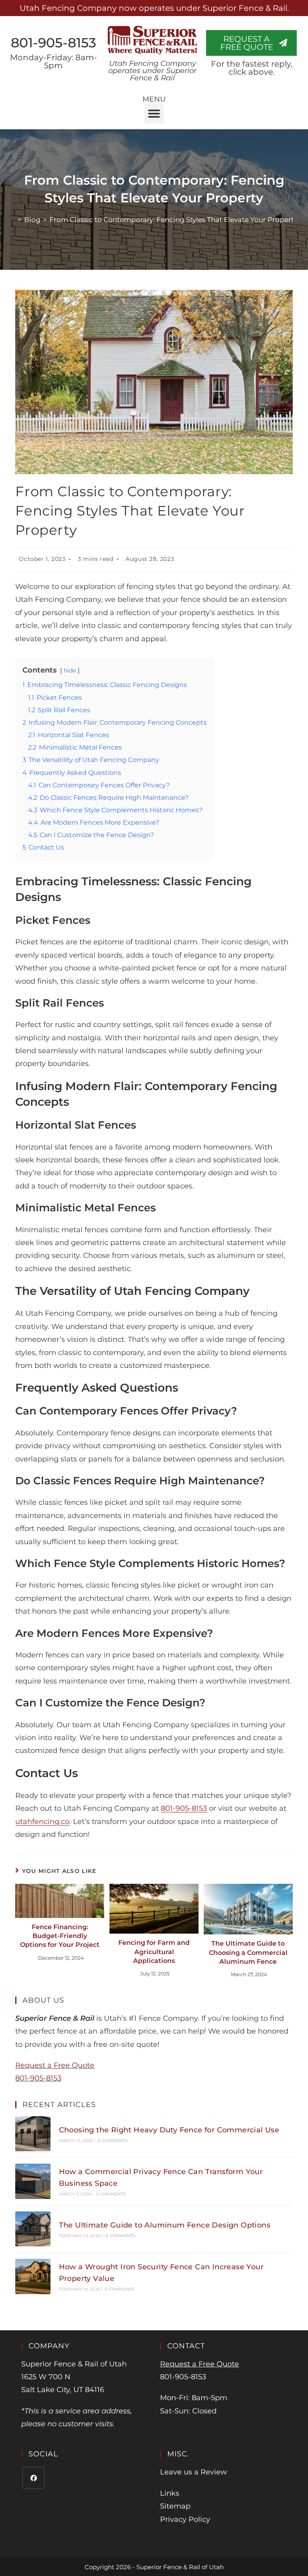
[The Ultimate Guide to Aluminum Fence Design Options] (33, 2229)
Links (170, 2493)
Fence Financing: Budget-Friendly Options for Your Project (60, 1936)
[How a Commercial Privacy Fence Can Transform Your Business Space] (33, 2181)
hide (70, 670)
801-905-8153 (54, 43)
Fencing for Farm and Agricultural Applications (154, 1952)
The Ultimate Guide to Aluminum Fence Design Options (165, 2225)
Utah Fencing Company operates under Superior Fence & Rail (152, 71)
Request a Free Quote (55, 2065)
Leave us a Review (194, 2472)
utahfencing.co (42, 1822)
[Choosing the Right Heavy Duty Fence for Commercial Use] (33, 2134)
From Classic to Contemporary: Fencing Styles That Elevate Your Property (173, 220)
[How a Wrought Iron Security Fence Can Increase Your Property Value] (33, 2276)
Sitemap (175, 2506)
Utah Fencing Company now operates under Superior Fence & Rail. (154, 8)
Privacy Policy (185, 2519)
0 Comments (113, 2141)
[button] (154, 114)
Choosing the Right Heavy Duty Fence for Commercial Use (169, 2130)
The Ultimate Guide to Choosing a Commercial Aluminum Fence (248, 1952)
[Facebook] (33, 2478)
